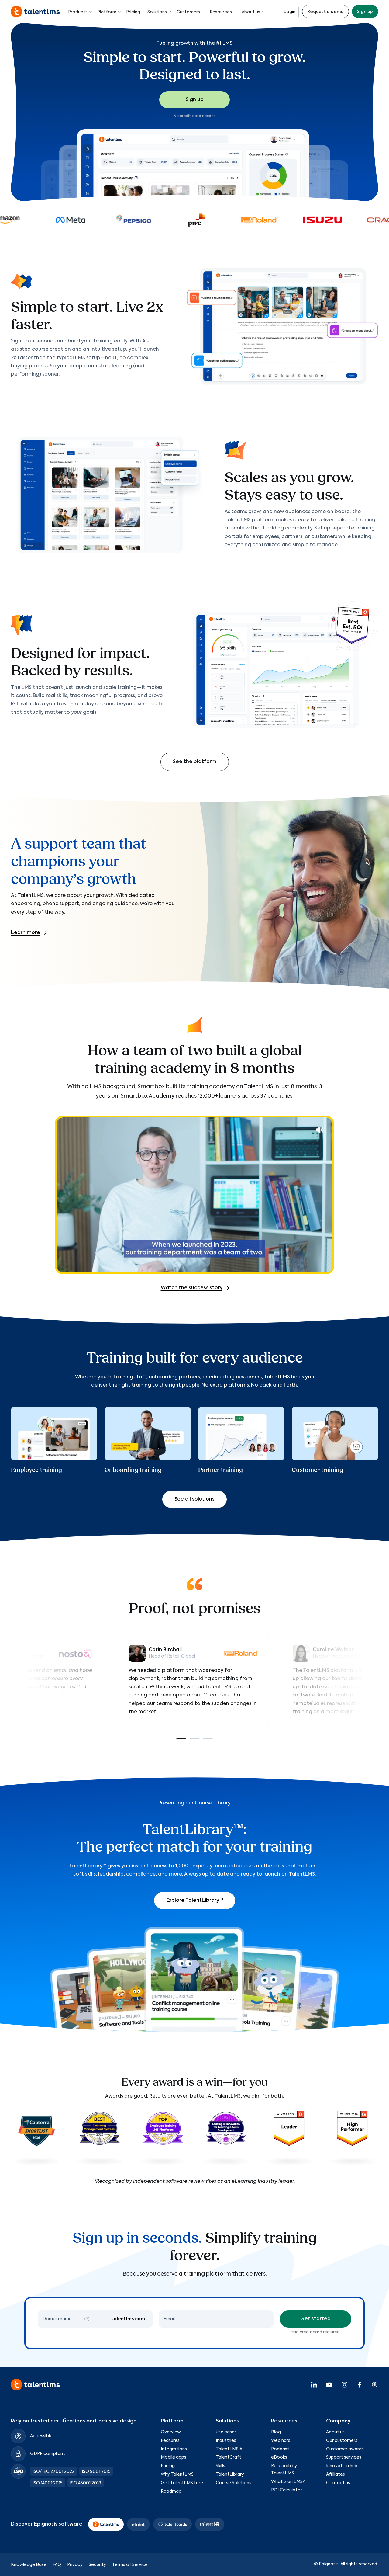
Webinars (281, 2440)
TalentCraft (229, 2457)
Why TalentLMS (177, 2474)
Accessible (41, 2436)
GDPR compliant (48, 2453)
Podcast (280, 2449)
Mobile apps (174, 2457)
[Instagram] (344, 2384)
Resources (221, 12)
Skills (220, 2466)
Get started (315, 2319)
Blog (276, 2432)
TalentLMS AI (230, 2449)
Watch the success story (192, 1288)
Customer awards (345, 2449)
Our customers (342, 2440)
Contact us (338, 2483)
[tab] (181, 1739)
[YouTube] (329, 2384)
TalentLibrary (230, 2474)
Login (289, 12)
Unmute (320, 1130)
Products (78, 12)
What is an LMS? (288, 2481)
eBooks (279, 2457)
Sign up (365, 12)
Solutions (157, 12)
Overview (171, 2432)
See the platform (195, 762)
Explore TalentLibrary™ (195, 1901)
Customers (188, 12)
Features (170, 2440)
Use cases (226, 2432)
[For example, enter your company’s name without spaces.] (87, 2319)
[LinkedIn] (314, 2384)
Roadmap (171, 2491)
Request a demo (325, 12)
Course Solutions (234, 2483)
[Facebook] (360, 2384)
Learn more (26, 933)
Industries (226, 2440)
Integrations (174, 2449)
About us (251, 12)
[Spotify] (375, 2384)
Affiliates (336, 2474)
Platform (107, 12)
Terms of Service (130, 2564)
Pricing (133, 12)
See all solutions (194, 1499)
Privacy (75, 2564)
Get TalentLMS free (182, 2483)
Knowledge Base (29, 2564)
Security (97, 2564)
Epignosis (329, 2564)
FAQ (57, 2564)
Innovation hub (342, 2466)
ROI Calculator (287, 2490)
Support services (344, 2457)
